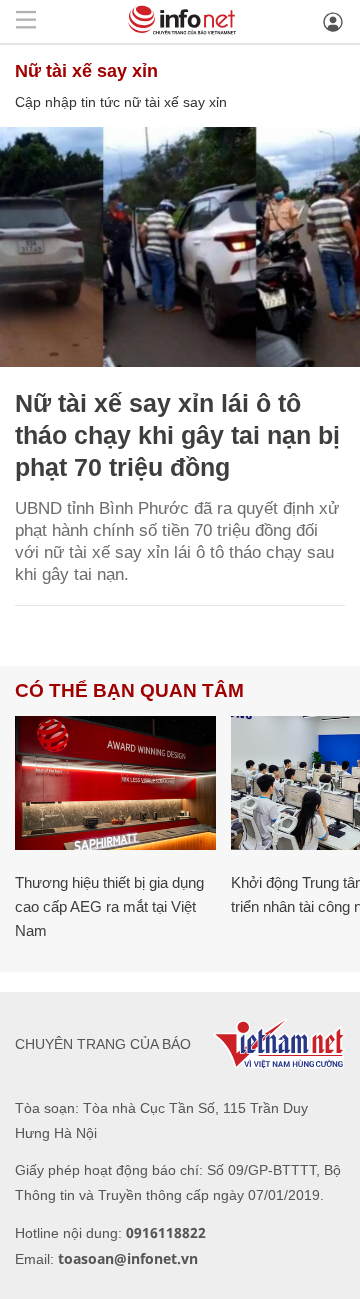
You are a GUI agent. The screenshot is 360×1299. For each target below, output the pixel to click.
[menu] (26, 21)
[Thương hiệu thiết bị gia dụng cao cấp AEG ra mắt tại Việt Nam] (115, 783)
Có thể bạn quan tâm (129, 690)
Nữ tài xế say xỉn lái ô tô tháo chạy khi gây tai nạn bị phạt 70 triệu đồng (177, 435)
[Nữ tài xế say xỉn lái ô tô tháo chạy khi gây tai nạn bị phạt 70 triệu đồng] (180, 247)
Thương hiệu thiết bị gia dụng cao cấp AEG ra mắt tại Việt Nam (109, 906)
